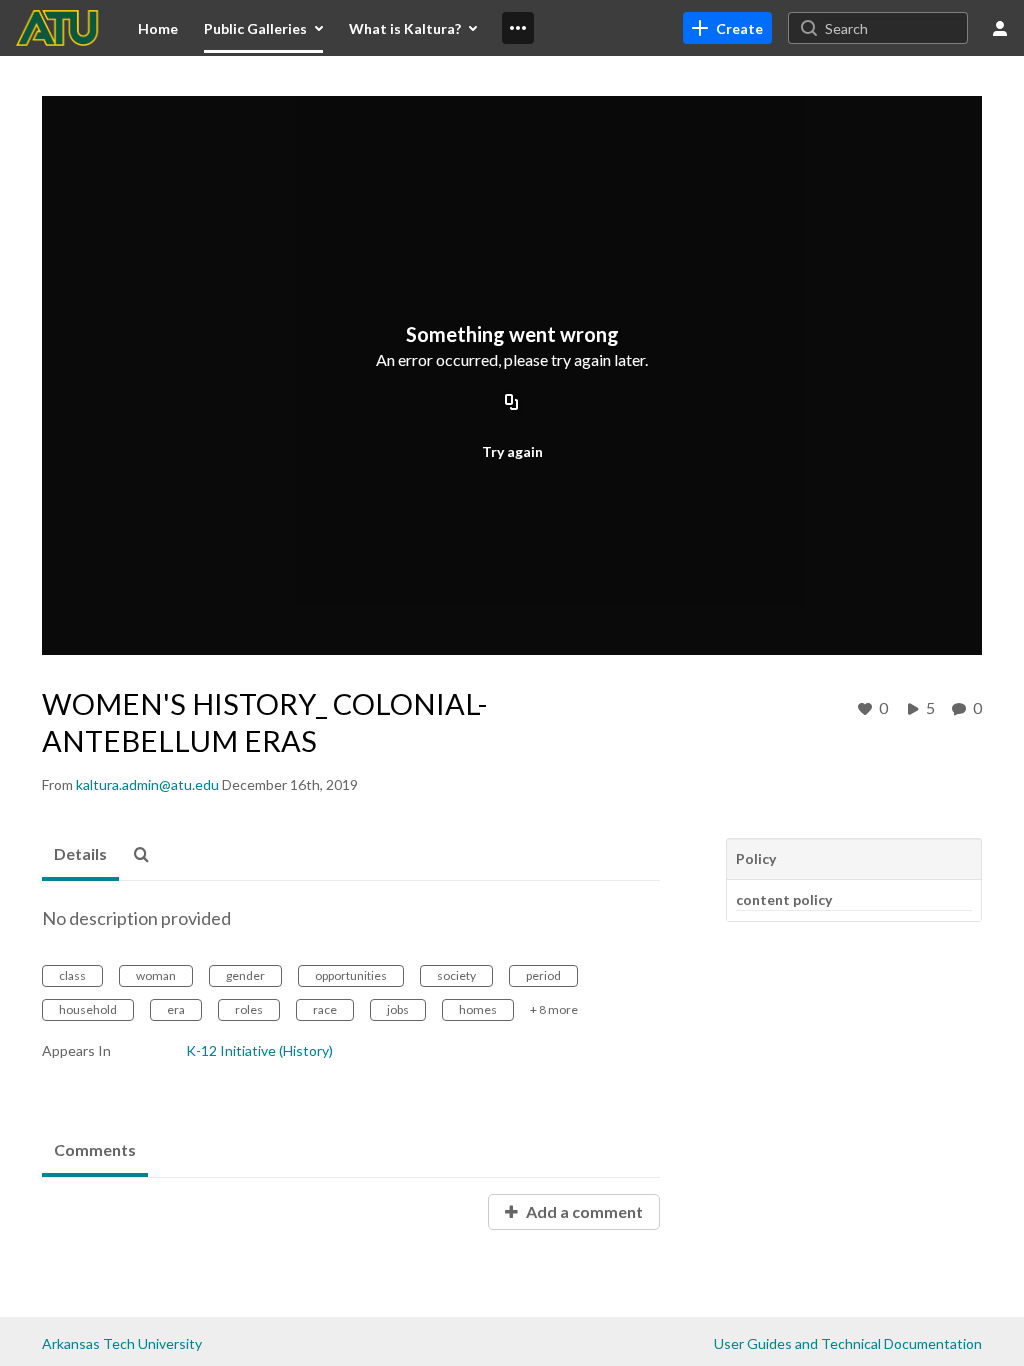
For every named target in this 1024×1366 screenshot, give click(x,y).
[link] (727, 28)
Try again (512, 451)
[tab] (80, 855)
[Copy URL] (512, 403)
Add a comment (583, 1211)
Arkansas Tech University (122, 1343)
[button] (147, 855)
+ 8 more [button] (554, 1009)
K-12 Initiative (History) (259, 1050)
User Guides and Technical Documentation (848, 1343)
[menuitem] (158, 28)
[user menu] (1000, 28)
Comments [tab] (95, 1149)
